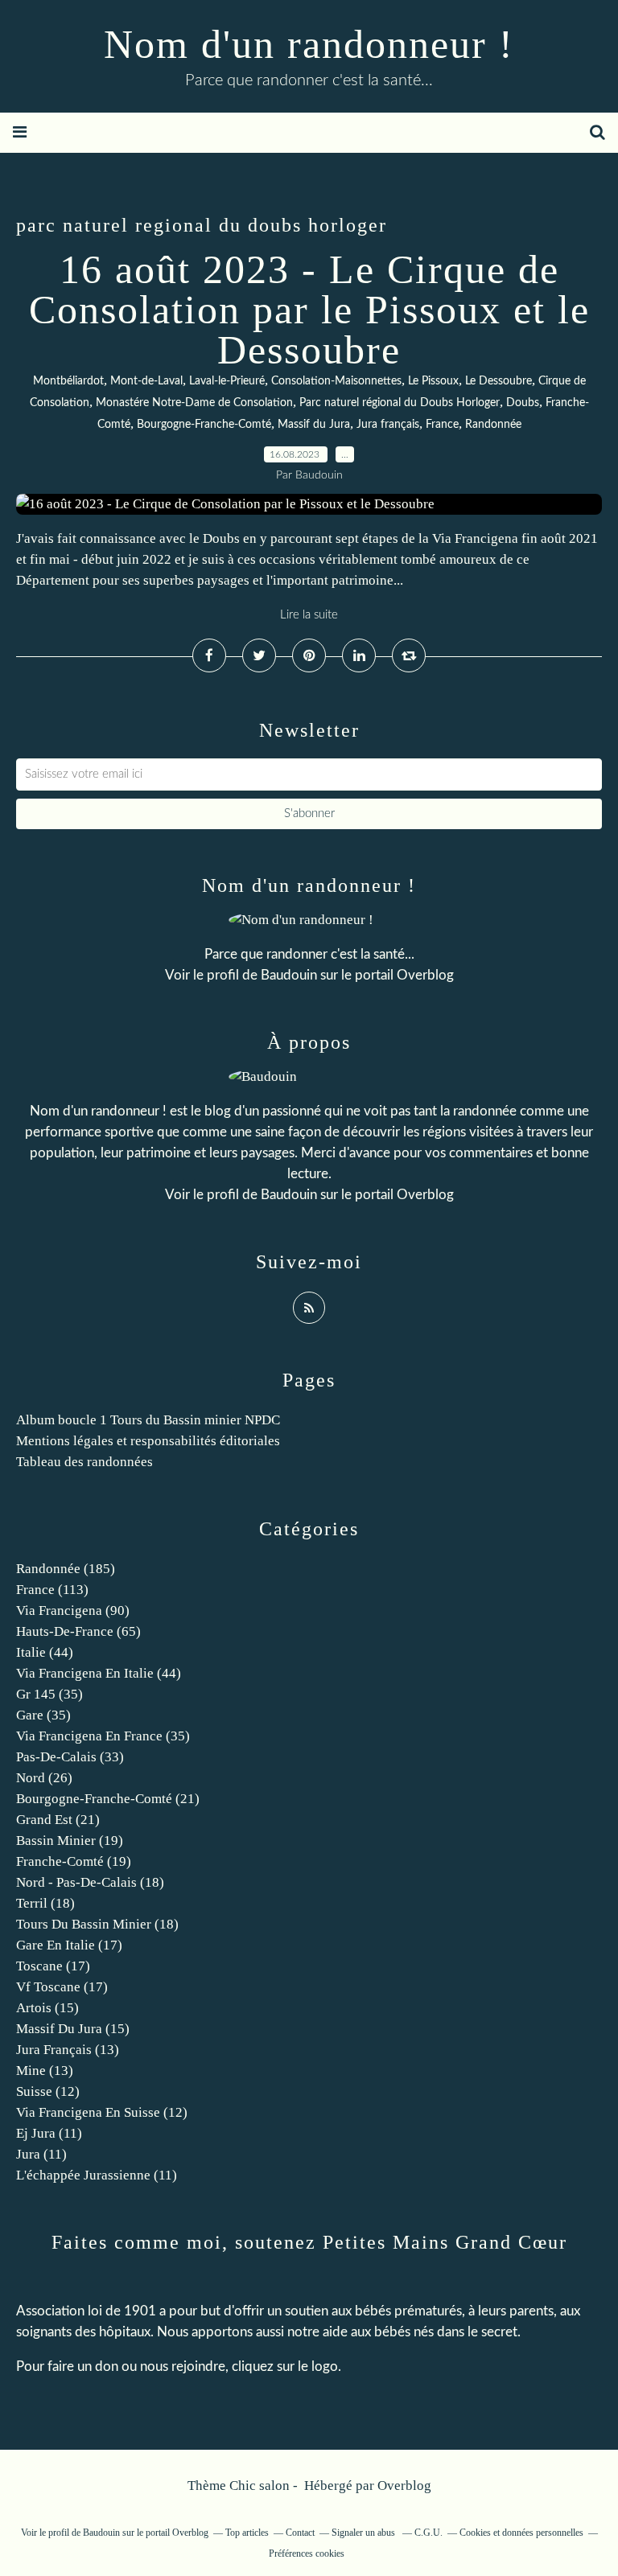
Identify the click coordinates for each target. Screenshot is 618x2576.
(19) (70, 1841)
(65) (78, 1631)
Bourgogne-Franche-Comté (204, 425)
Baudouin (289, 975)
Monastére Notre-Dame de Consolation (194, 403)
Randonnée (493, 425)
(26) (44, 1778)
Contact (300, 2533)
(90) (73, 1611)
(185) (66, 1569)
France (442, 425)
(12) (48, 2091)
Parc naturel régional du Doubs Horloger (400, 403)
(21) (108, 1799)
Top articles (247, 2533)
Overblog (404, 2486)
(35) (49, 1694)
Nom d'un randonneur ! (309, 44)
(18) (90, 1882)
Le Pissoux (433, 381)
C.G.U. (428, 2533)
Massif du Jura (314, 425)
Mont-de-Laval (146, 381)
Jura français (388, 425)
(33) (70, 1757)
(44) (45, 1652)
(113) (52, 1590)
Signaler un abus (365, 2533)
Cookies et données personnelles (521, 2533)
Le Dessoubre (499, 381)
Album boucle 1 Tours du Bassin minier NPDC (148, 1420)
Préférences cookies (307, 2553)
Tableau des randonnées (84, 1462)
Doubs (523, 403)
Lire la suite (309, 615)
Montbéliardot (68, 381)
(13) (68, 2050)
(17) (69, 1945)
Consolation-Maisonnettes (336, 381)
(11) (49, 2133)
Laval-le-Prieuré (227, 381)
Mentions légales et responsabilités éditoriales (148, 1441)
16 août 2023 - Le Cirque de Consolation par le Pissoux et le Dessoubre (309, 310)
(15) (47, 2008)
